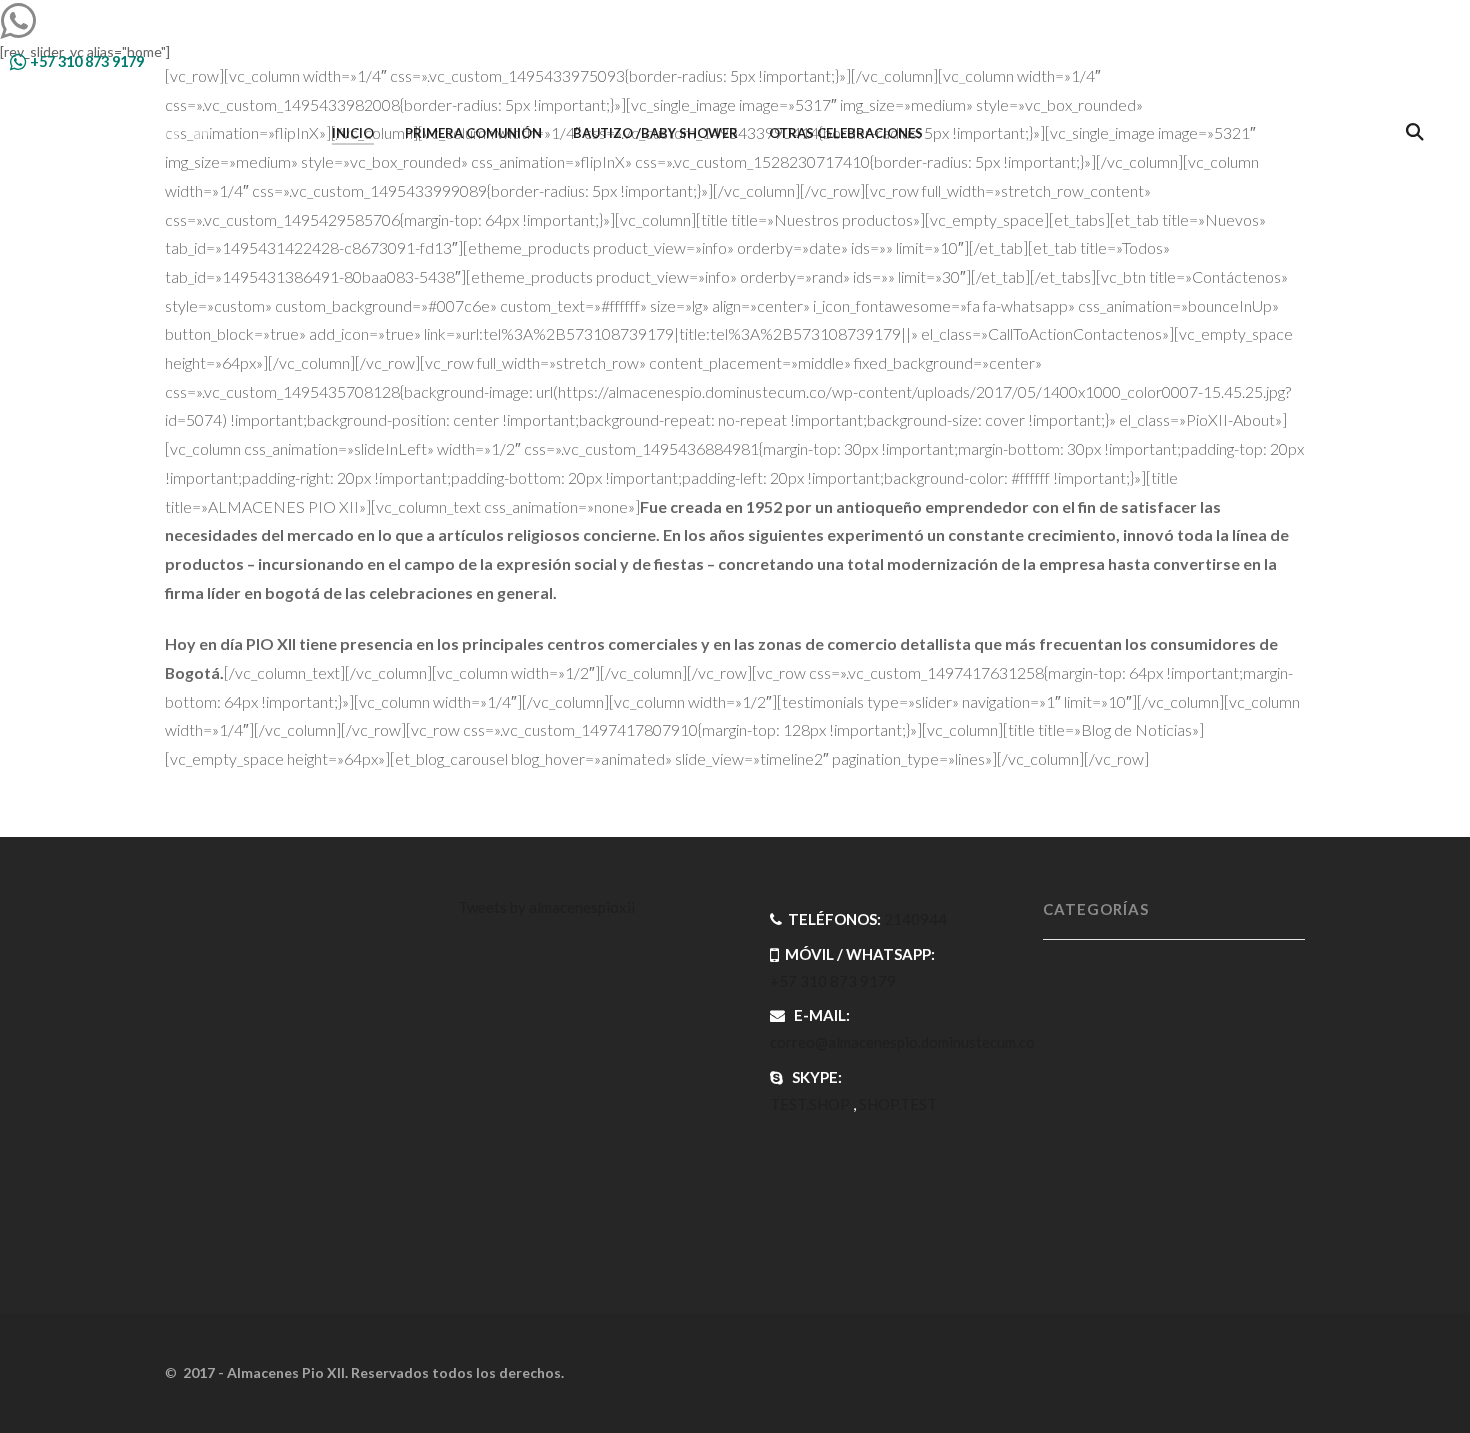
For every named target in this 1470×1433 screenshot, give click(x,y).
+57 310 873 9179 (85, 61)
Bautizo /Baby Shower (655, 133)
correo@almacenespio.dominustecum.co (902, 1042)
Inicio (353, 133)
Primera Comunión (473, 133)
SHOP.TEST (898, 1104)
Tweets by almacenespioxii (546, 907)
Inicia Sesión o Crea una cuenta (1316, 61)
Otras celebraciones (846, 133)
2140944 (915, 919)
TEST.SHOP (810, 1104)
